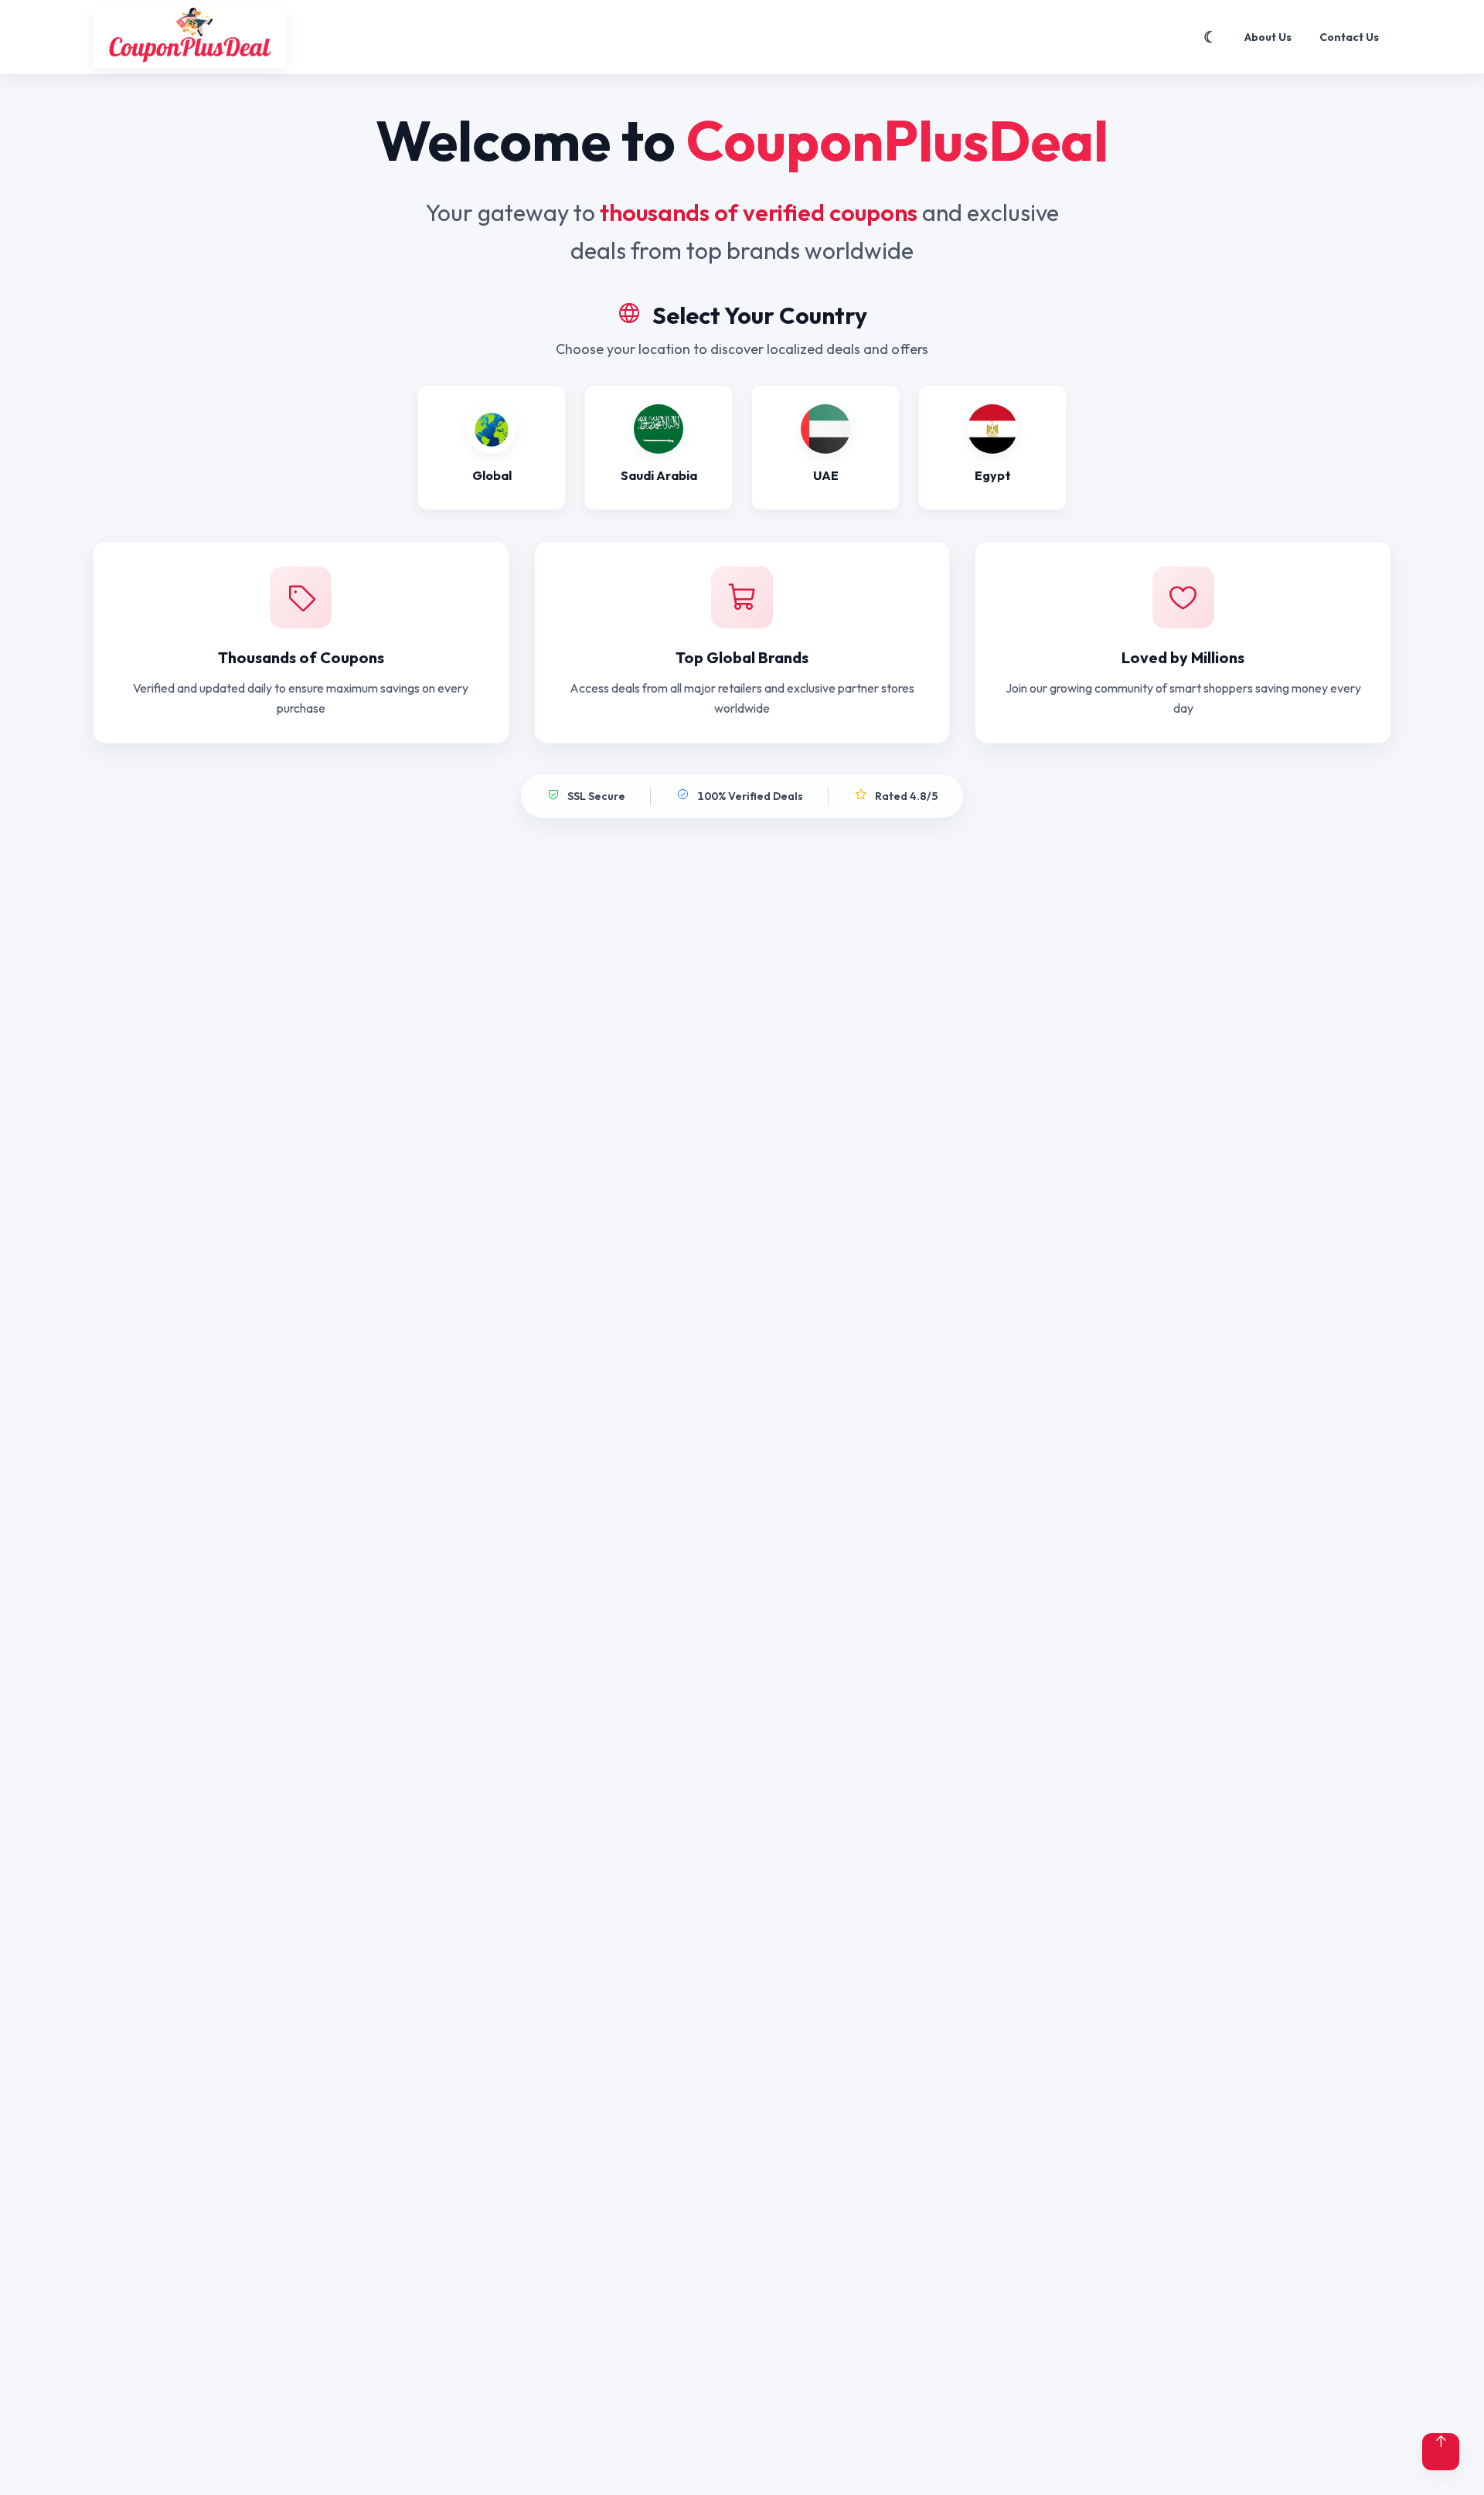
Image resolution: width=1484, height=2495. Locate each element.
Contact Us (1349, 37)
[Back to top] (1441, 2452)
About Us (1268, 37)
